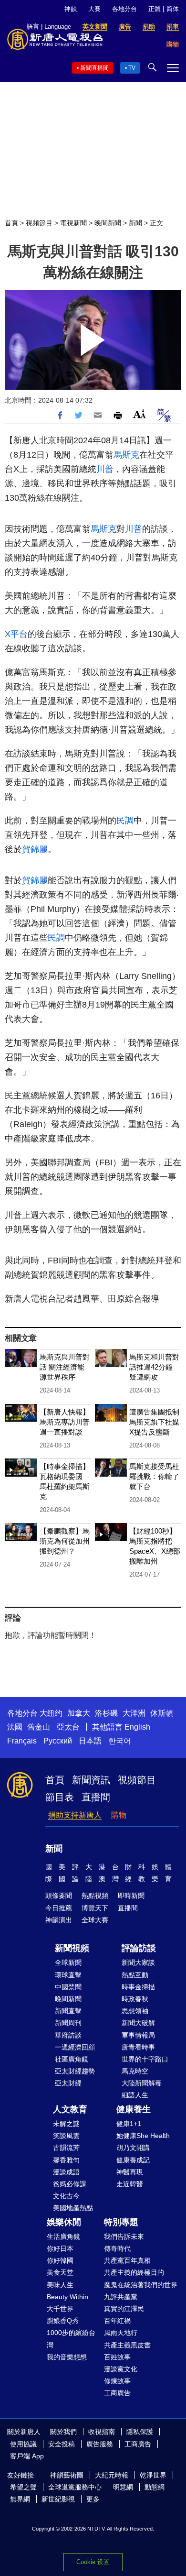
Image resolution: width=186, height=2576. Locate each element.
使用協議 (23, 2444)
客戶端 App (27, 2456)
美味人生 (60, 2285)
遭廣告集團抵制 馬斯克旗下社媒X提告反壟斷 (154, 1422)
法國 (15, 1727)
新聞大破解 (138, 2023)
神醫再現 (130, 2172)
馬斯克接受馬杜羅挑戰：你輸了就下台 (154, 1476)
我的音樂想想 (67, 2357)
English (137, 1727)
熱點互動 (135, 1975)
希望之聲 (23, 2487)
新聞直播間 (94, 68)
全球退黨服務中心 (75, 2487)
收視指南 (102, 2432)
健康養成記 (133, 2160)
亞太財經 (68, 2083)
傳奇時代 (117, 2248)
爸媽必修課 (70, 2184)
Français (22, 1741)
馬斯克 (126, 455)
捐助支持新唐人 (75, 1815)
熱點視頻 (95, 1896)
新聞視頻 (72, 1948)
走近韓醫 (130, 2184)
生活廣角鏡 (63, 2236)
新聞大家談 (138, 1962)
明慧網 (123, 2487)
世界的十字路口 (145, 2059)
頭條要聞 (59, 1896)
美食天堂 (60, 2272)
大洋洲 (134, 1713)
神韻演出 (59, 1920)
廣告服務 (100, 2444)
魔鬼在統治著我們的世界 (141, 2285)
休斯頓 (162, 1713)
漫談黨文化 (121, 2369)
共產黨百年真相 (127, 2260)
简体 (173, 9)
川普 (105, 469)
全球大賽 (95, 1920)
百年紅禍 (117, 2321)
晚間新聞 (108, 223)
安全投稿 (62, 2444)
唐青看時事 (138, 2047)
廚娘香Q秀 (63, 2321)
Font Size (139, 414)
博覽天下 (95, 1908)
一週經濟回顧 (75, 2047)
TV (132, 68)
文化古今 (66, 2196)
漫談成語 (66, 2172)
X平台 (16, 634)
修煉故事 (117, 2381)
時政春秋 (135, 1999)
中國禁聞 (68, 1987)
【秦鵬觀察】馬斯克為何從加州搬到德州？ (65, 1541)
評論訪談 (139, 1948)
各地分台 (124, 9)
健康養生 (134, 2109)
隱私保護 (140, 2432)
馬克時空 (135, 2071)
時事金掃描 (138, 1987)
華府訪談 (68, 2035)
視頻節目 (39, 223)
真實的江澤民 (124, 2309)
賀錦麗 (35, 849)
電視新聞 (73, 223)
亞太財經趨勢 (75, 2071)
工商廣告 (117, 2393)
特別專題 (121, 2222)
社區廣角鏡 (72, 2059)
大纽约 (51, 1713)
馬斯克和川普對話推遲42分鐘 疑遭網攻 (154, 1367)
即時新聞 (131, 1896)
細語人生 (135, 2095)
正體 (155, 9)
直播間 (96, 1797)
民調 (125, 821)
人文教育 (70, 2109)
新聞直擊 (68, 2011)
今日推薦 (59, 1908)
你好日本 (60, 2248)
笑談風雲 (66, 2136)
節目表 (60, 1797)
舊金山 (39, 1727)
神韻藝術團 (67, 2475)
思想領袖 (135, 2011)
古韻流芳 (66, 2148)
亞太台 (68, 1727)
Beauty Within (67, 2297)
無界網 (20, 2499)
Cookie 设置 (93, 2562)
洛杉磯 (106, 1713)
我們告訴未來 (124, 2236)
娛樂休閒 (64, 2222)
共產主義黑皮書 (127, 2345)
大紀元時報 (112, 2475)
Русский (58, 1741)
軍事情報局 (138, 2035)
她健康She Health (143, 2136)
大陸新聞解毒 (142, 2083)
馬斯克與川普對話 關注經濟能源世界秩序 (65, 1367)
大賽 (94, 9)
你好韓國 (60, 2260)
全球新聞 (68, 1962)
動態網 (155, 2487)
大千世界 (60, 2309)
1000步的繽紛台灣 (71, 2339)
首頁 (11, 223)
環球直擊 (68, 1975)
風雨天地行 (121, 2333)
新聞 (135, 223)
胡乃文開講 (133, 2148)
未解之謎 (66, 2124)
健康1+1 (129, 2124)
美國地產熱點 (73, 2208)
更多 (93, 2499)
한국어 (120, 1741)
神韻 (71, 9)
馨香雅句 (66, 2160)
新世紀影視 (58, 2499)
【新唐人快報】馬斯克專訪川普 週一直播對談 (65, 1422)
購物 (119, 1815)
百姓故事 (117, 2357)
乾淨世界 (153, 2475)
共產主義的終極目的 (134, 2272)
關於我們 (63, 2432)
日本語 (90, 1741)
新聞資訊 (91, 1780)
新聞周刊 (68, 2023)
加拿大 (79, 1713)
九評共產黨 (121, 2297)
